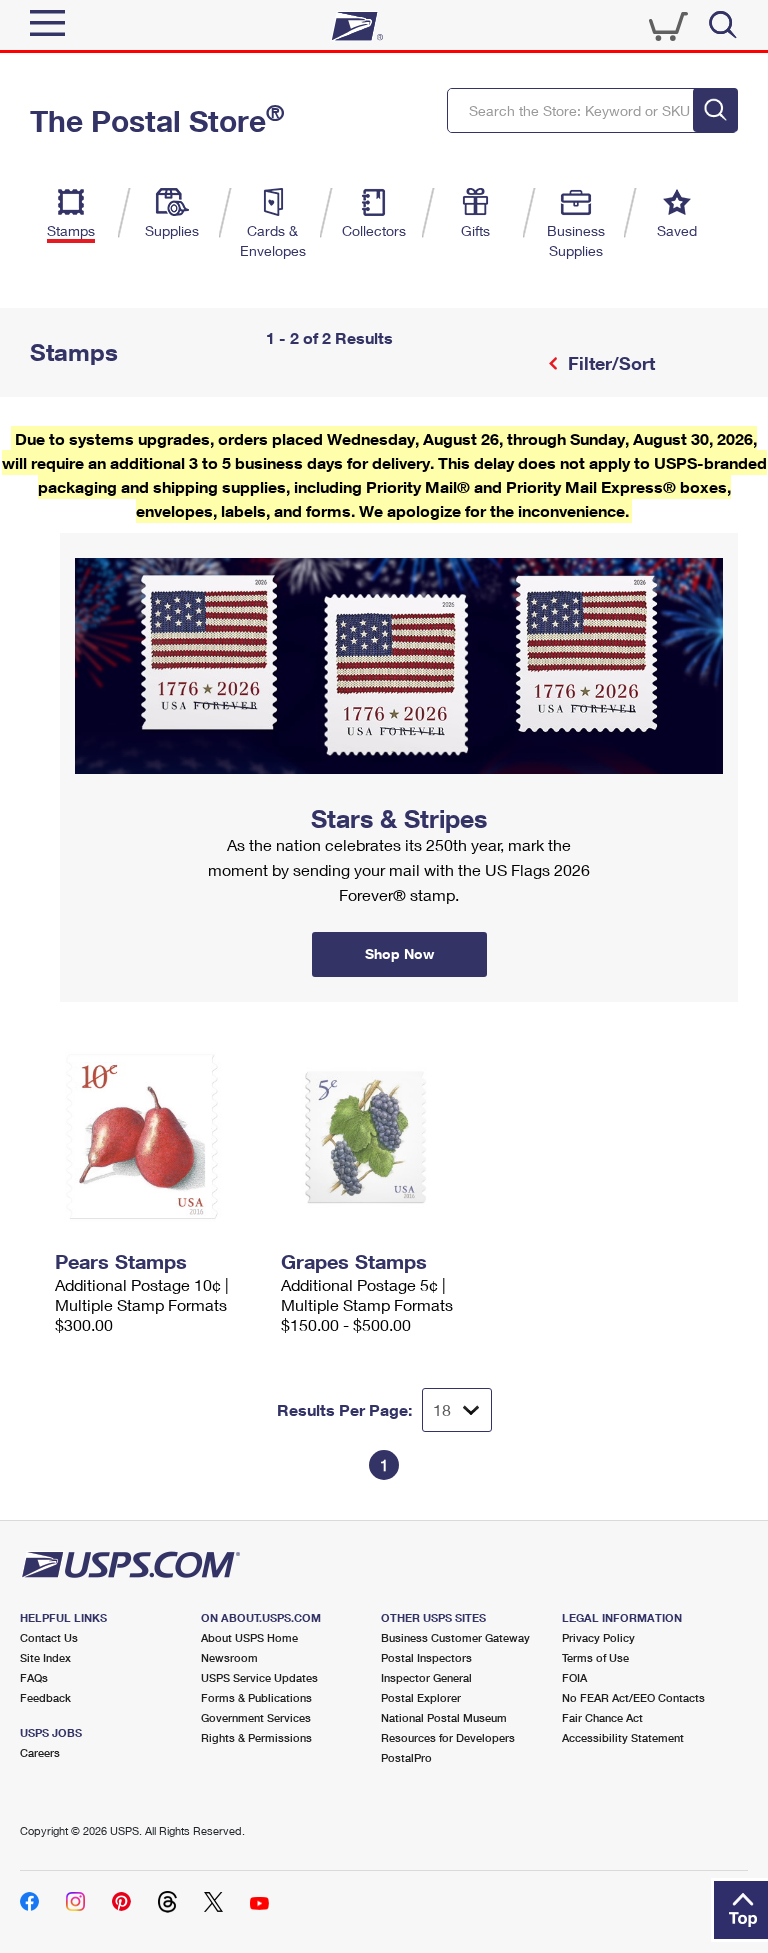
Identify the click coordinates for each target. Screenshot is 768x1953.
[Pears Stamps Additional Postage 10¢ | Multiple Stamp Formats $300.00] (158, 1137)
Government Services (256, 1717)
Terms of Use (595, 1657)
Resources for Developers (448, 1737)
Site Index (45, 1657)
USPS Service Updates (259, 1677)
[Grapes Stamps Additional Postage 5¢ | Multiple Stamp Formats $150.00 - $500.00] (384, 1137)
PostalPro (406, 1757)
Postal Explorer (421, 1697)
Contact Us (49, 1637)
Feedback (45, 1697)
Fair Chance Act (602, 1717)
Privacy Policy (598, 1637)
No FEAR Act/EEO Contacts (633, 1697)
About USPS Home (249, 1637)
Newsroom (229, 1657)
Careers (40, 1752)
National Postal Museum (444, 1717)
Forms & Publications (256, 1697)
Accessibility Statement (623, 1737)
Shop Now (84, 540)
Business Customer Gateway (455, 1637)
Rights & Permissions (256, 1737)
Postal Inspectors (426, 1657)
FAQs (34, 1677)
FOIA (574, 1677)
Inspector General (426, 1677)
